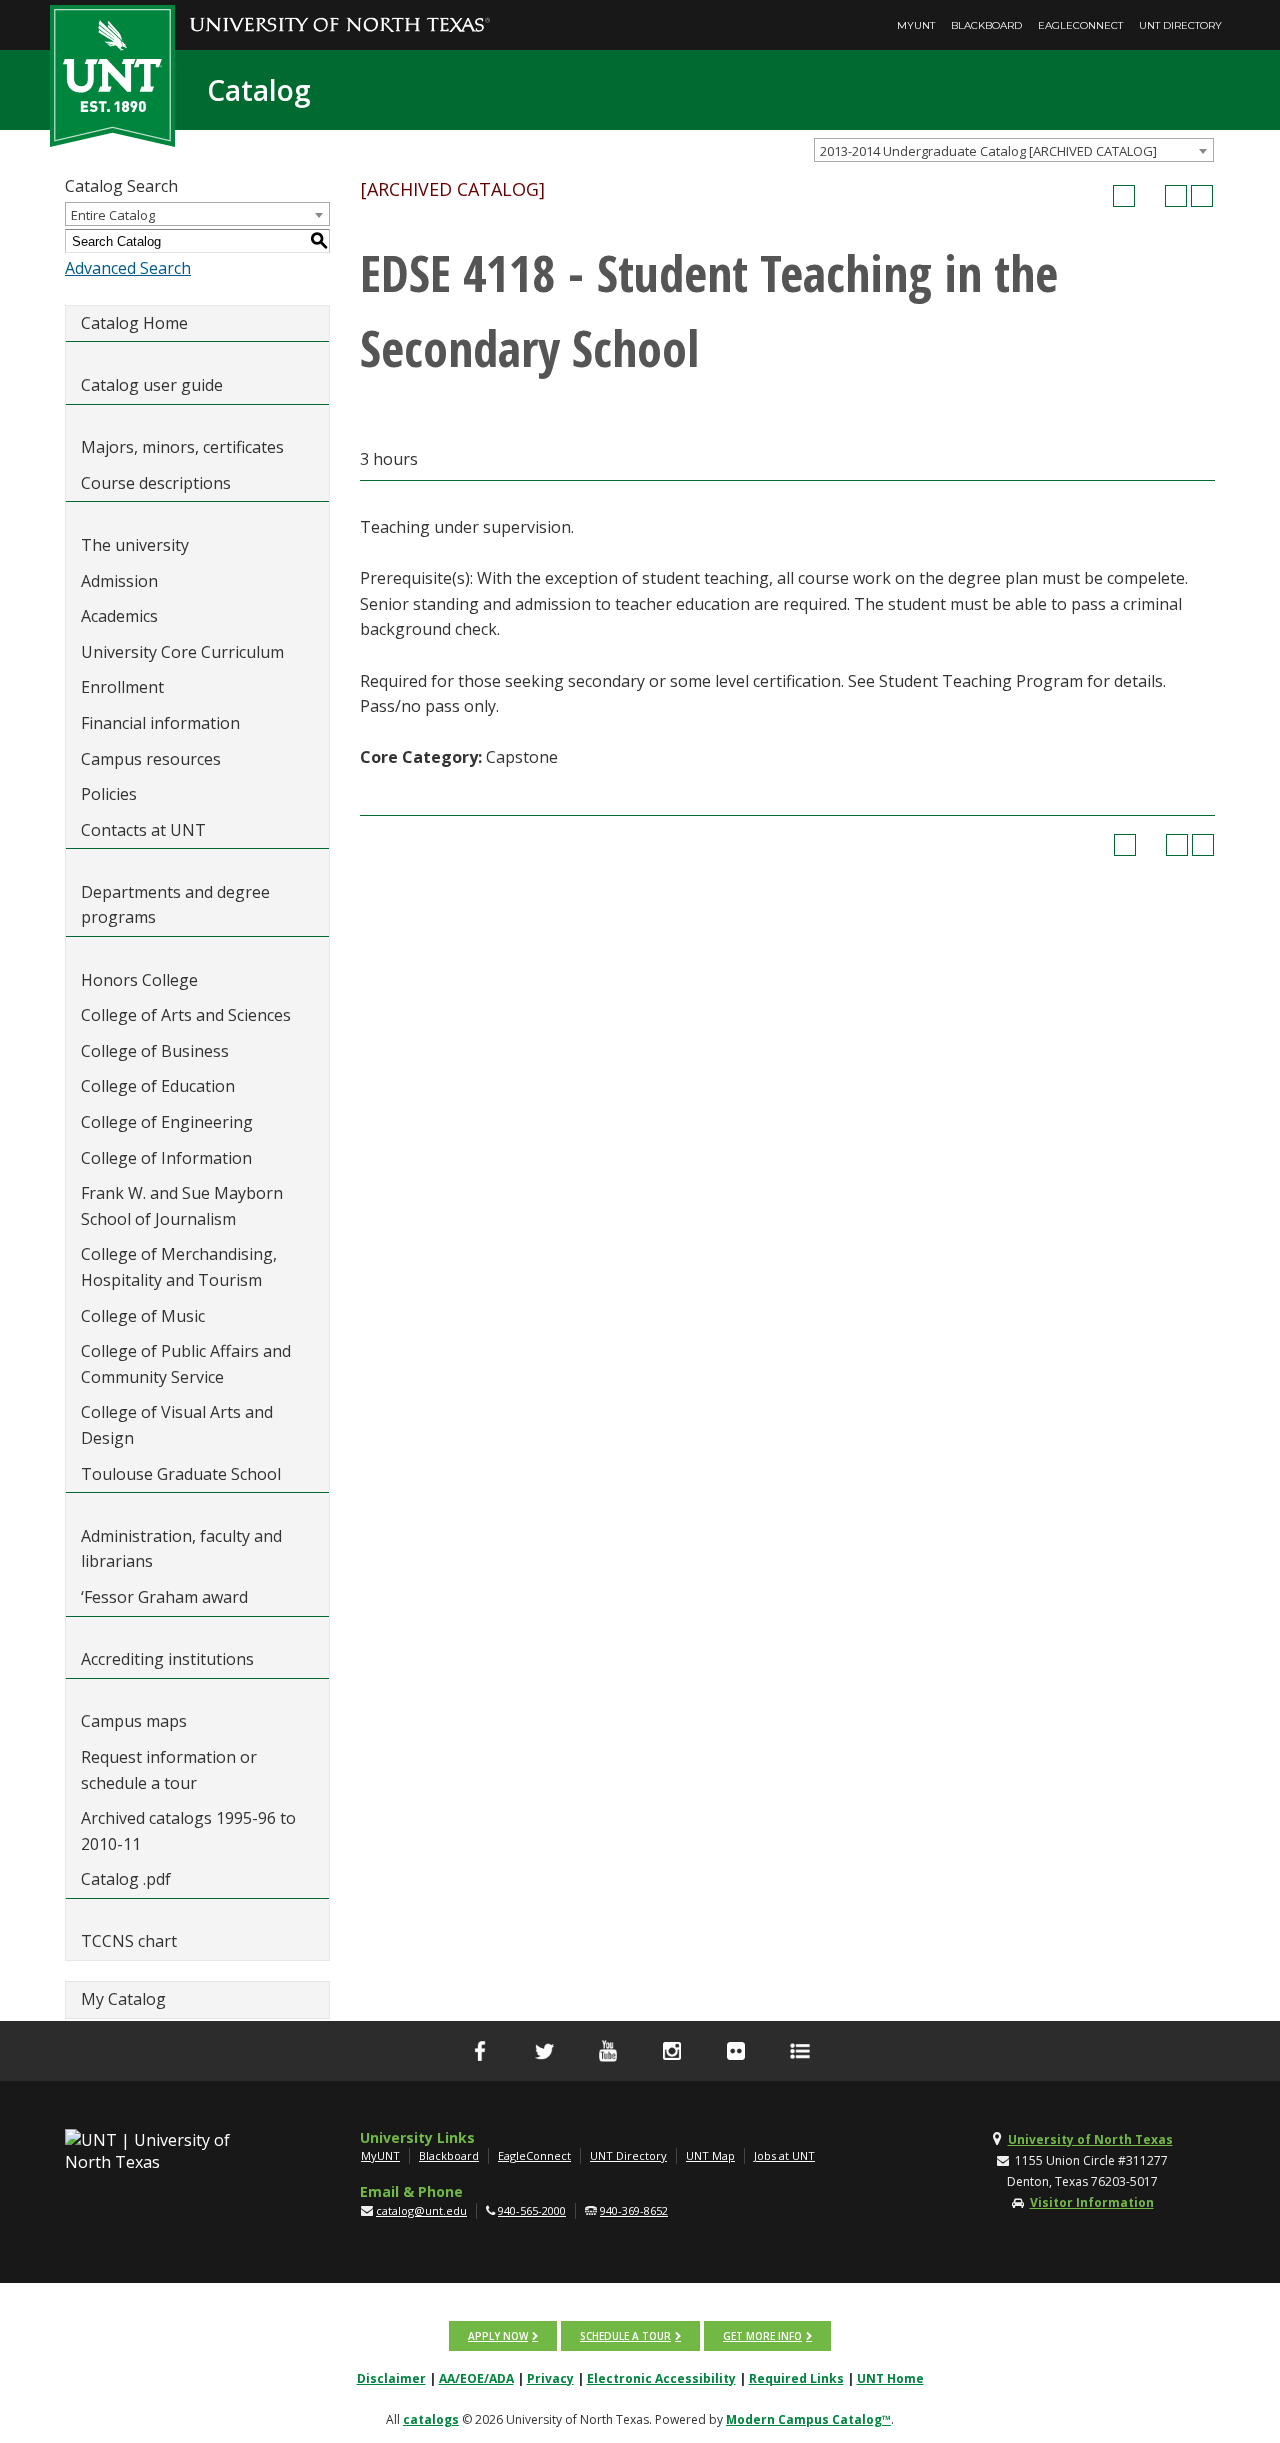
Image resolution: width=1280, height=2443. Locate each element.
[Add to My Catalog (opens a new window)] (1124, 196)
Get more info (762, 2336)
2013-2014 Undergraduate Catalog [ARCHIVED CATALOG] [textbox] (988, 151)
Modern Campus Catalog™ (808, 2419)
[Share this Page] (1150, 196)
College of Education (158, 1086)
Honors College (139, 980)
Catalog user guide (152, 385)
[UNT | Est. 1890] (112, 74)
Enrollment (122, 687)
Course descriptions (156, 483)
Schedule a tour (625, 2336)
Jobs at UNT (784, 2155)
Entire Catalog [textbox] (113, 215)
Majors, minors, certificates (182, 447)
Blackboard (986, 25)
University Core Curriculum (182, 652)
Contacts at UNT (143, 830)
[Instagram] (672, 2051)
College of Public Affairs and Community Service (186, 1364)
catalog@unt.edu (421, 2210)
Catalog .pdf (126, 1879)
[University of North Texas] (340, 11)
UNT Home (890, 2378)
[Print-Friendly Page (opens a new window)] (1176, 196)
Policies (109, 794)
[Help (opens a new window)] (1202, 196)
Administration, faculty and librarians (181, 1549)
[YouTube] (608, 2051)
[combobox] (1014, 150)
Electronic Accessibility (661, 2378)
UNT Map (710, 2155)
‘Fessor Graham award (166, 1597)
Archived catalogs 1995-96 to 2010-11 (188, 1831)
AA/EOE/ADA (476, 2378)
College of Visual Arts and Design (177, 1425)
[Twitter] (544, 2051)
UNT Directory (1180, 25)
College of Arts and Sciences (186, 1015)
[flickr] (736, 2051)
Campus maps (134, 1721)
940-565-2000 (532, 2210)
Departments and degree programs (175, 905)
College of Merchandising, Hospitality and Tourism (179, 1267)
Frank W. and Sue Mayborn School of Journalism (182, 1206)
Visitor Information (1092, 2202)
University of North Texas (1090, 2139)
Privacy (550, 2378)
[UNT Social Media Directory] (800, 2051)
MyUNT (916, 25)
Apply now (498, 2336)
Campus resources (151, 759)
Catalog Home (134, 323)
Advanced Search (128, 268)
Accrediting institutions (167, 1659)
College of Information (166, 1158)
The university (135, 545)
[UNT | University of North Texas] (171, 2151)
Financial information (160, 723)
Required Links (796, 2378)
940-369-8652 (634, 2210)
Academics (119, 616)
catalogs (431, 2419)
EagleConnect (1080, 25)
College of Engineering (167, 1122)
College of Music (143, 1316)
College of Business (155, 1051)
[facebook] (480, 2051)
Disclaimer (391, 2378)
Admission (119, 581)
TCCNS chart (129, 1941)
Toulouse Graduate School (181, 1474)
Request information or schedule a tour (169, 1770)
